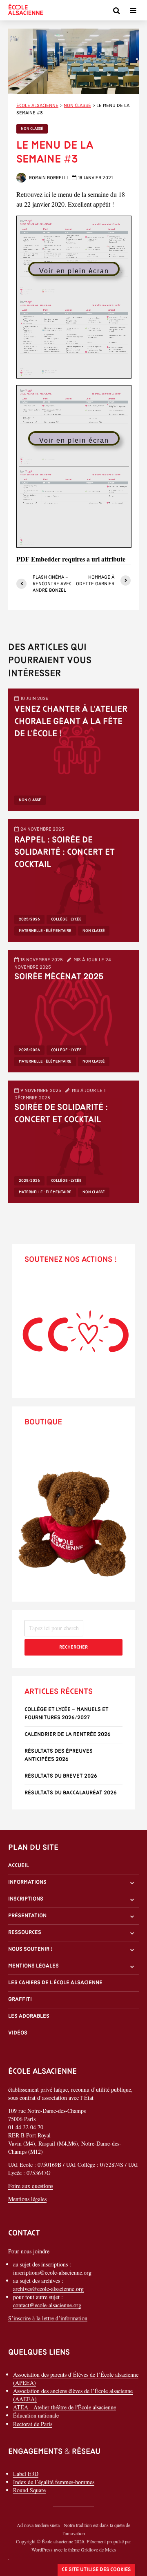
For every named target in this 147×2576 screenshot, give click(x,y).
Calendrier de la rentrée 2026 (68, 1735)
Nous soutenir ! (30, 1949)
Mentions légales (33, 1966)
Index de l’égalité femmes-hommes (54, 2482)
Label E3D (26, 2474)
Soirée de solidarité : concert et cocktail (61, 1114)
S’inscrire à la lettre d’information (48, 2318)
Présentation (27, 1916)
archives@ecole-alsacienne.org (48, 2289)
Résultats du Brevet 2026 (61, 1776)
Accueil (19, 1866)
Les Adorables (29, 2016)
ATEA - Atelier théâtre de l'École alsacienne (65, 2407)
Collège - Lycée (66, 919)
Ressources (25, 1933)
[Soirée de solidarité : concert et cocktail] (73, 1140)
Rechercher (73, 1647)
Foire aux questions (31, 2186)
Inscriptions (26, 1899)
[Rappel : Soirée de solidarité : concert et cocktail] (73, 879)
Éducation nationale (36, 2415)
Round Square (29, 2490)
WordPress (42, 2549)
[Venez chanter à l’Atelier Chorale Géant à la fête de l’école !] (73, 748)
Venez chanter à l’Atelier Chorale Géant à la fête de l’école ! (71, 722)
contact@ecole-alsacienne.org (47, 2305)
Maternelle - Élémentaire (45, 931)
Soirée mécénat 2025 (59, 977)
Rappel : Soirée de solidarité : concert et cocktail (65, 852)
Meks (110, 2549)
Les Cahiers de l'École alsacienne (55, 1983)
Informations (27, 1882)
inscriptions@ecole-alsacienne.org (52, 2272)
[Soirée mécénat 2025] (73, 1010)
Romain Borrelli (48, 178)
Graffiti (20, 2000)
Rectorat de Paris (33, 2424)
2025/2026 (29, 919)
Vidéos (18, 2033)
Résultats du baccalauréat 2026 (71, 1793)
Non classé (32, 129)
